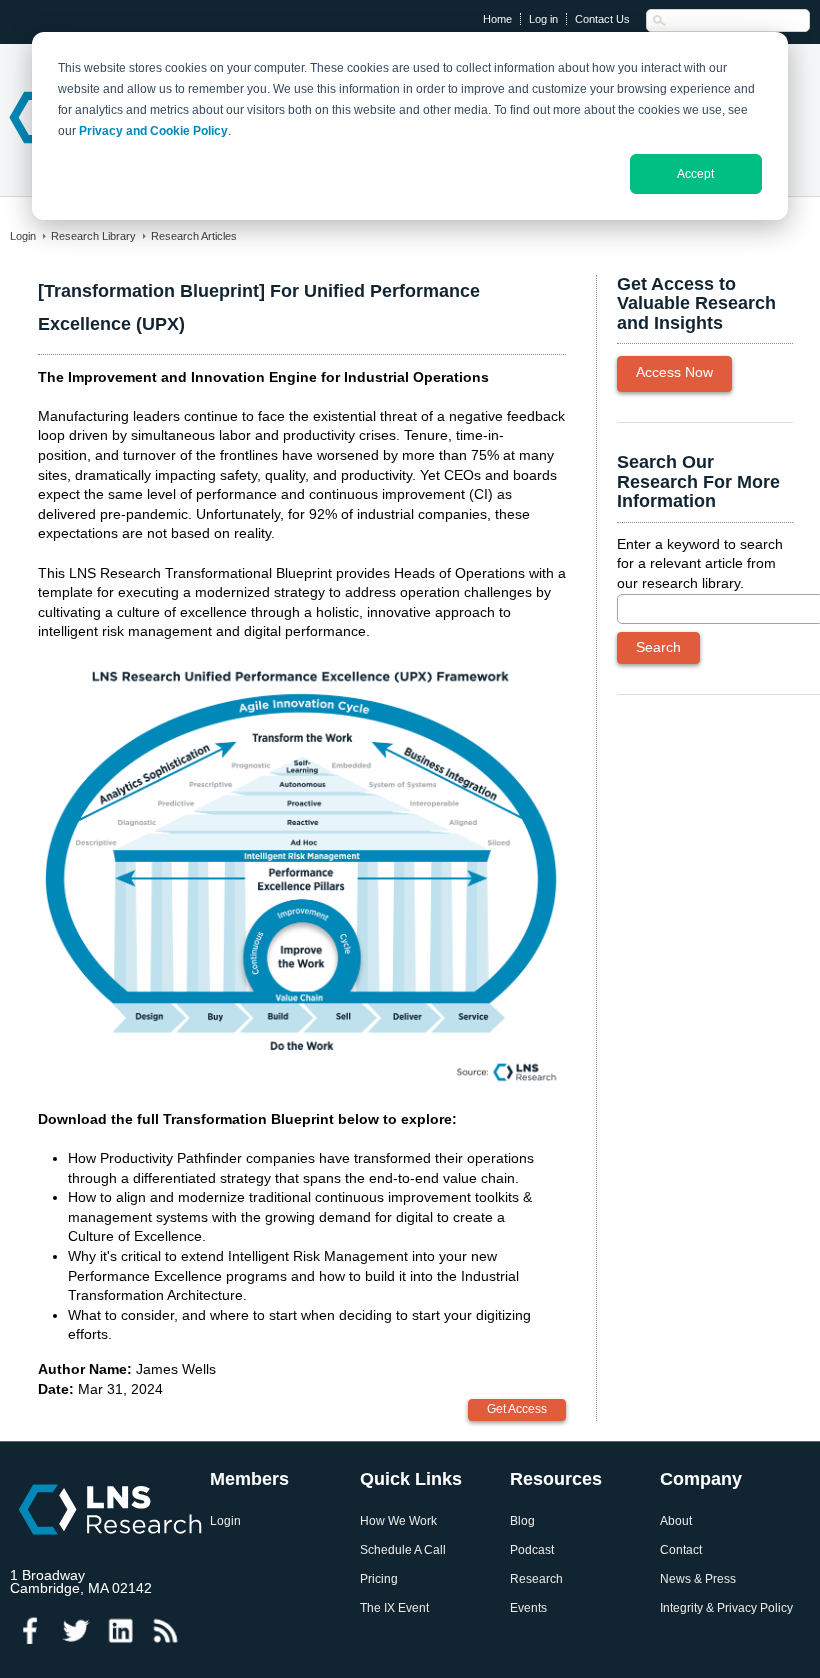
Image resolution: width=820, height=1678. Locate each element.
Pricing (379, 1579)
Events (528, 1608)
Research (536, 1579)
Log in (543, 19)
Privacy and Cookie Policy (153, 131)
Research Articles (194, 236)
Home (497, 19)
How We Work (398, 1521)
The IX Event (394, 1608)
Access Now (674, 372)
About (676, 1521)
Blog (522, 1521)
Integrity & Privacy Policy (726, 1608)
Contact (681, 1550)
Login (23, 236)
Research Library (93, 236)
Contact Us (602, 19)
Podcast (532, 1550)
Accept (695, 174)
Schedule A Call (403, 1550)
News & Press (698, 1579)
